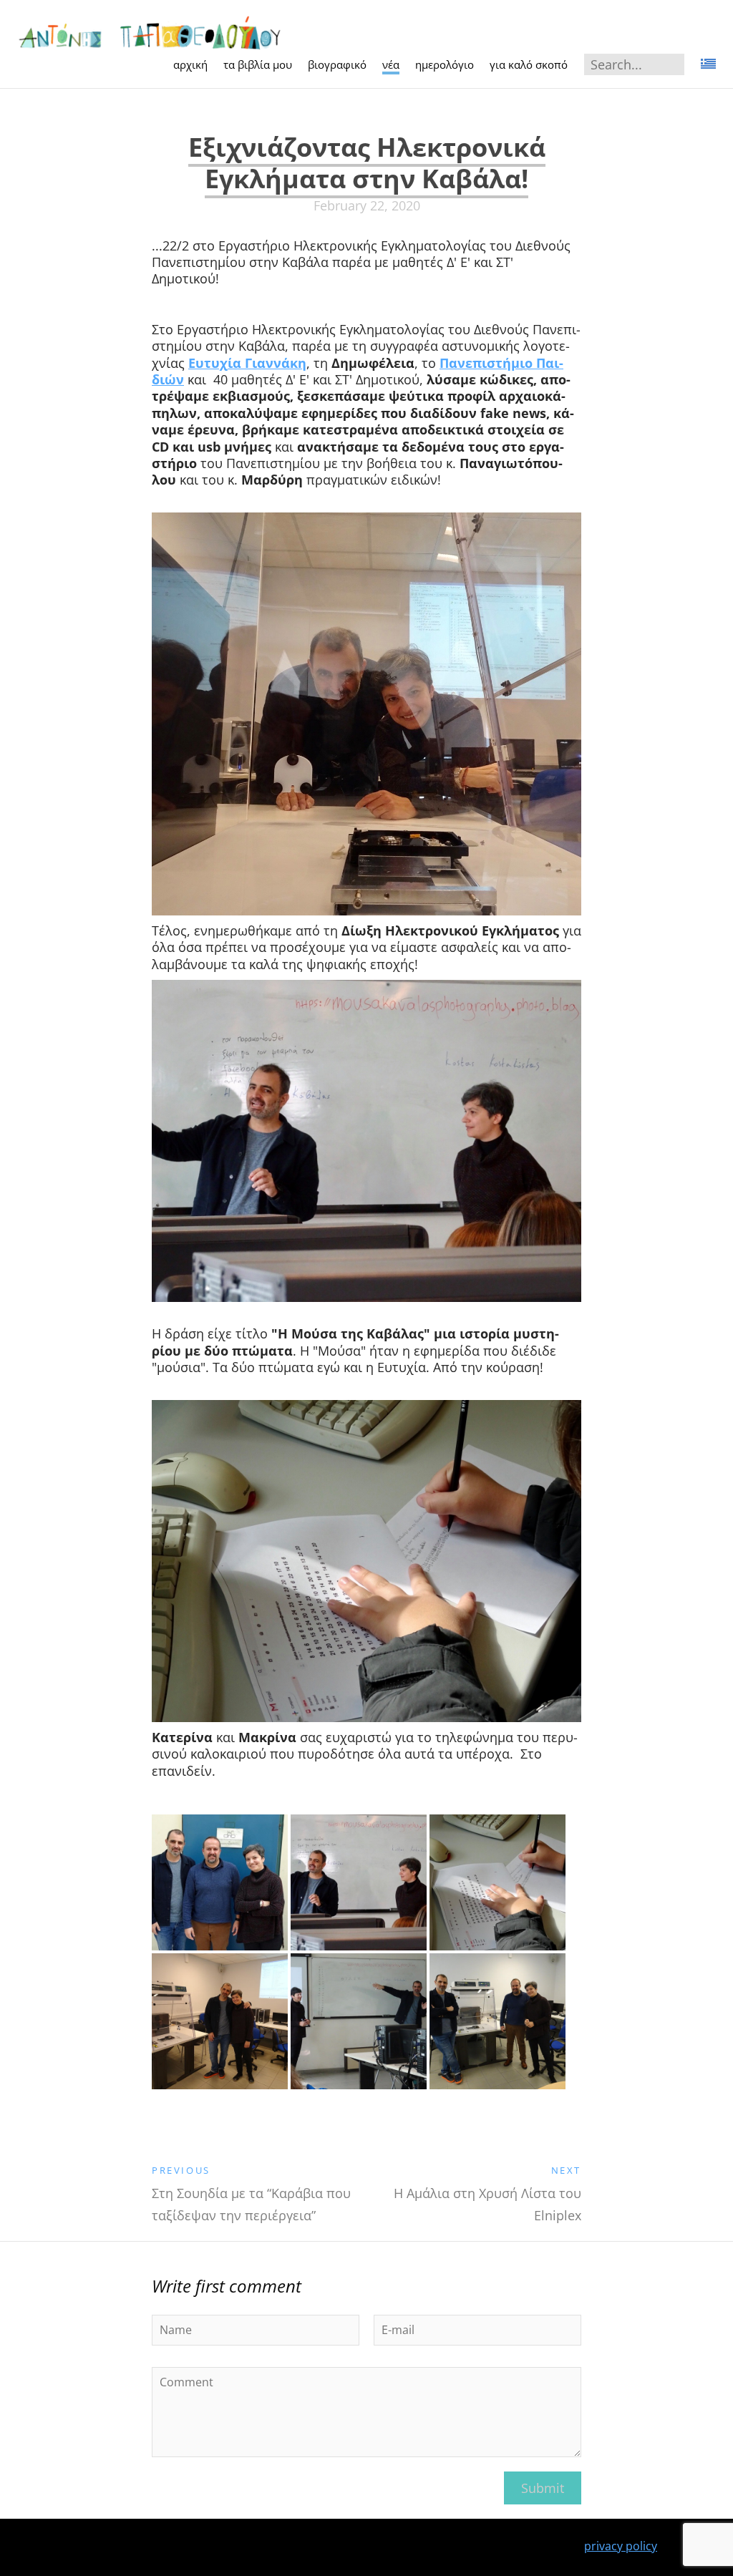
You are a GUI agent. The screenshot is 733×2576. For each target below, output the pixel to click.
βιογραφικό (337, 64)
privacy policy (621, 2546)
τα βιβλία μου (258, 64)
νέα (391, 64)
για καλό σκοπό (529, 64)
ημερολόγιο (445, 64)
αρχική (190, 64)
